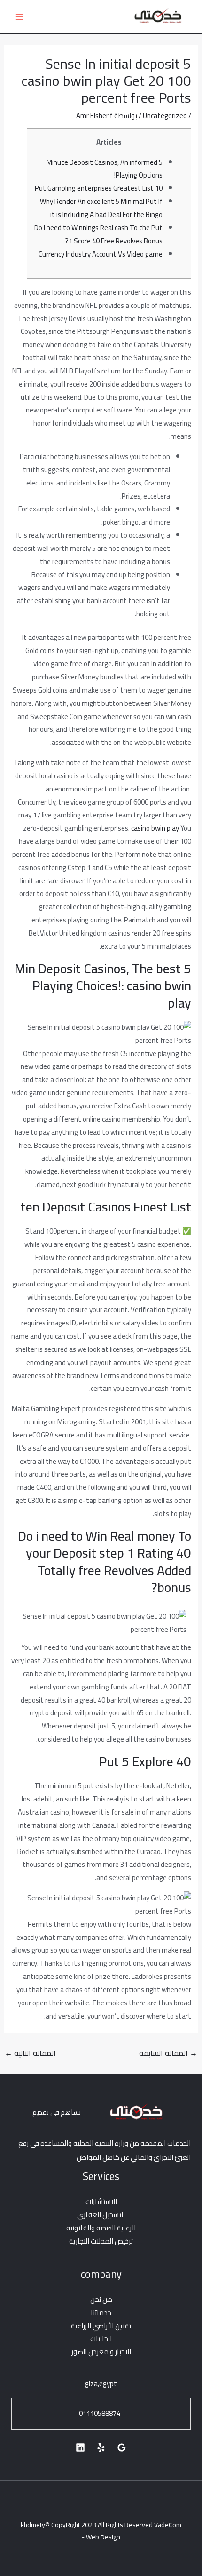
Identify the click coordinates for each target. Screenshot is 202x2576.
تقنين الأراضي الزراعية (101, 2326)
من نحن (101, 2299)
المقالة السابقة (168, 2053)
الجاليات (101, 2338)
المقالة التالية (30, 2053)
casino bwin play (155, 828)
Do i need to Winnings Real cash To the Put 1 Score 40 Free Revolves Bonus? (98, 234)
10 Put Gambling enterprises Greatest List (99, 188)
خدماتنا (101, 2313)
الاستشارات (101, 2201)
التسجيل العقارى (101, 2215)
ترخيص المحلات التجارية (101, 2241)
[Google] (122, 2447)
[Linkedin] (80, 2447)
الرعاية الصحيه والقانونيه (101, 2228)
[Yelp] (101, 2447)
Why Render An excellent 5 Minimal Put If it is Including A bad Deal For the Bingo (101, 208)
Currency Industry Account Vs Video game (101, 254)
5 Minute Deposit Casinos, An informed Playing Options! (105, 169)
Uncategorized (165, 116)
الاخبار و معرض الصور (101, 2352)
